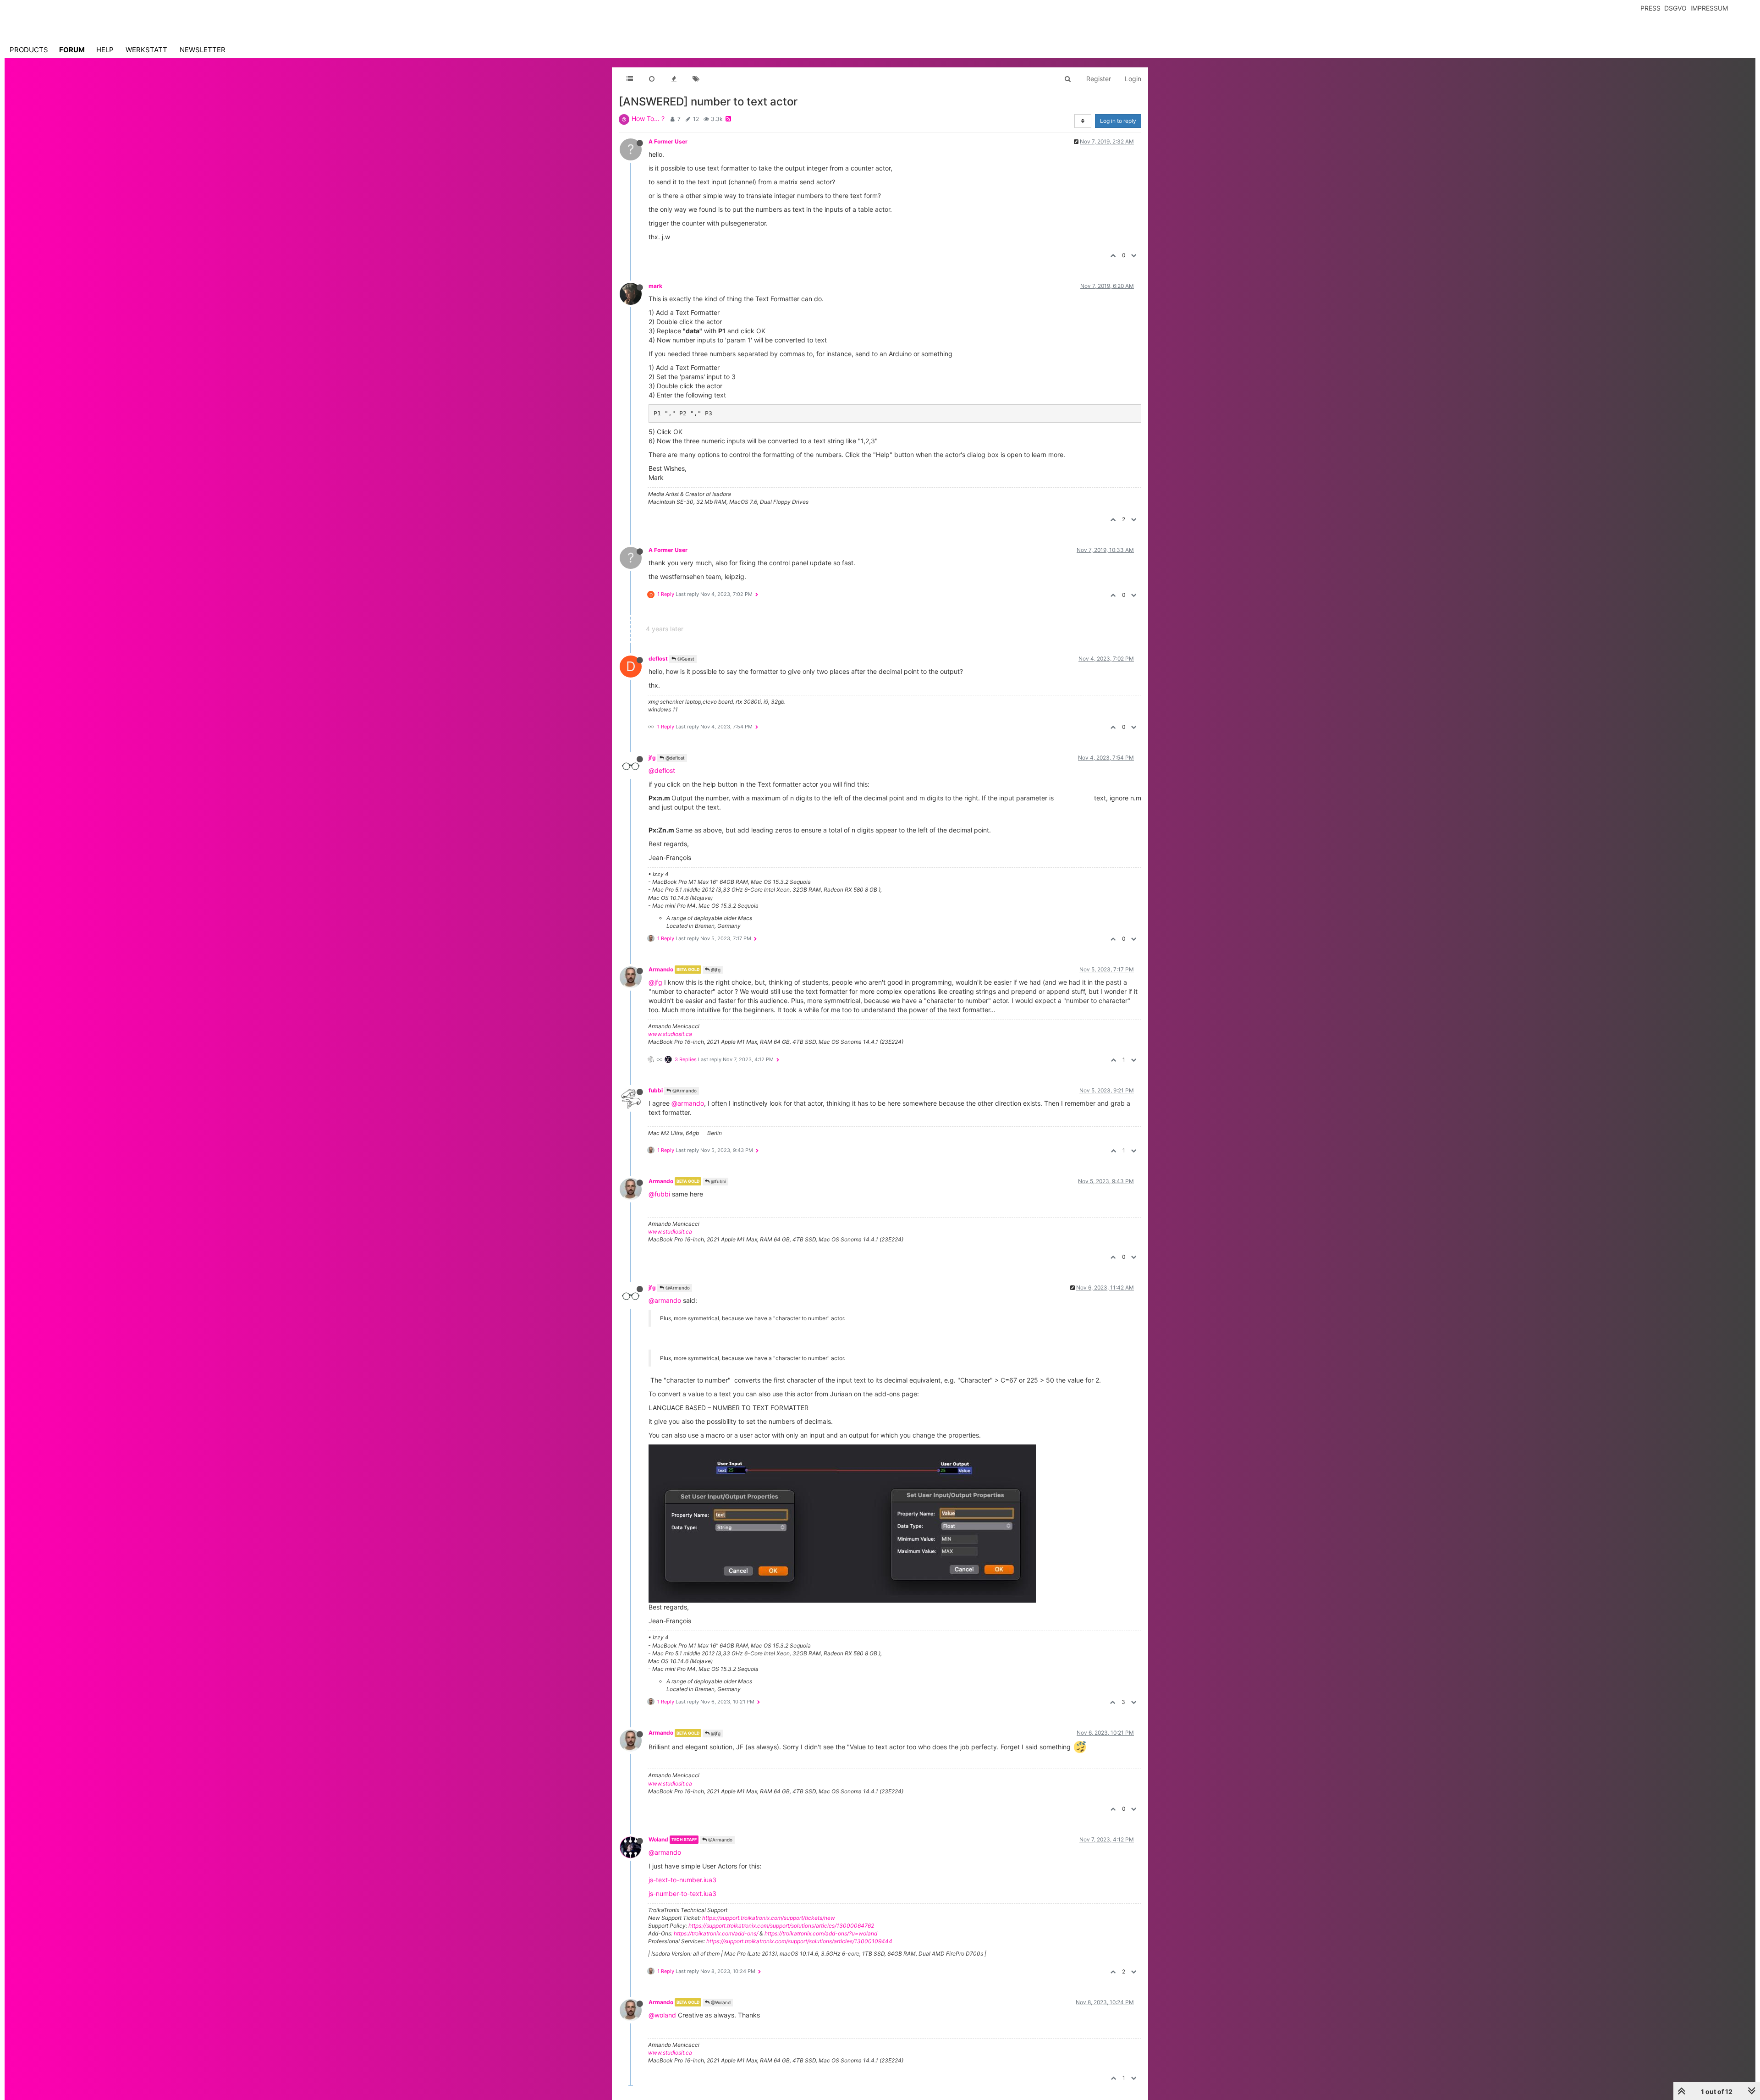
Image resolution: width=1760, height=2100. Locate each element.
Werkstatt (146, 50)
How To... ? (648, 119)
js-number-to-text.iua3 (682, 1893)
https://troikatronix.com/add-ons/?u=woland (821, 1933)
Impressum (1709, 8)
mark (655, 286)
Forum (72, 50)
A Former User (668, 141)
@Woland (720, 2002)
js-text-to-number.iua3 (682, 1880)
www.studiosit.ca (670, 1034)
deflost (658, 659)
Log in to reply (1118, 121)
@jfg (715, 970)
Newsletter (203, 50)
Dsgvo (1675, 8)
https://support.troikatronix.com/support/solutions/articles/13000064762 (781, 1926)
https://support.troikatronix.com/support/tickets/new (769, 1918)
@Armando (684, 1091)
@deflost (674, 758)
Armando (661, 969)
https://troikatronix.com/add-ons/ (716, 1933)
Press (1650, 8)
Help (105, 50)
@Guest (685, 659)
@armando (688, 1103)
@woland (662, 2015)
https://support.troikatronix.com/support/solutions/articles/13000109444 (799, 1941)
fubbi (656, 1090)
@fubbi (718, 1181)
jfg (652, 758)
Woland (658, 1839)
